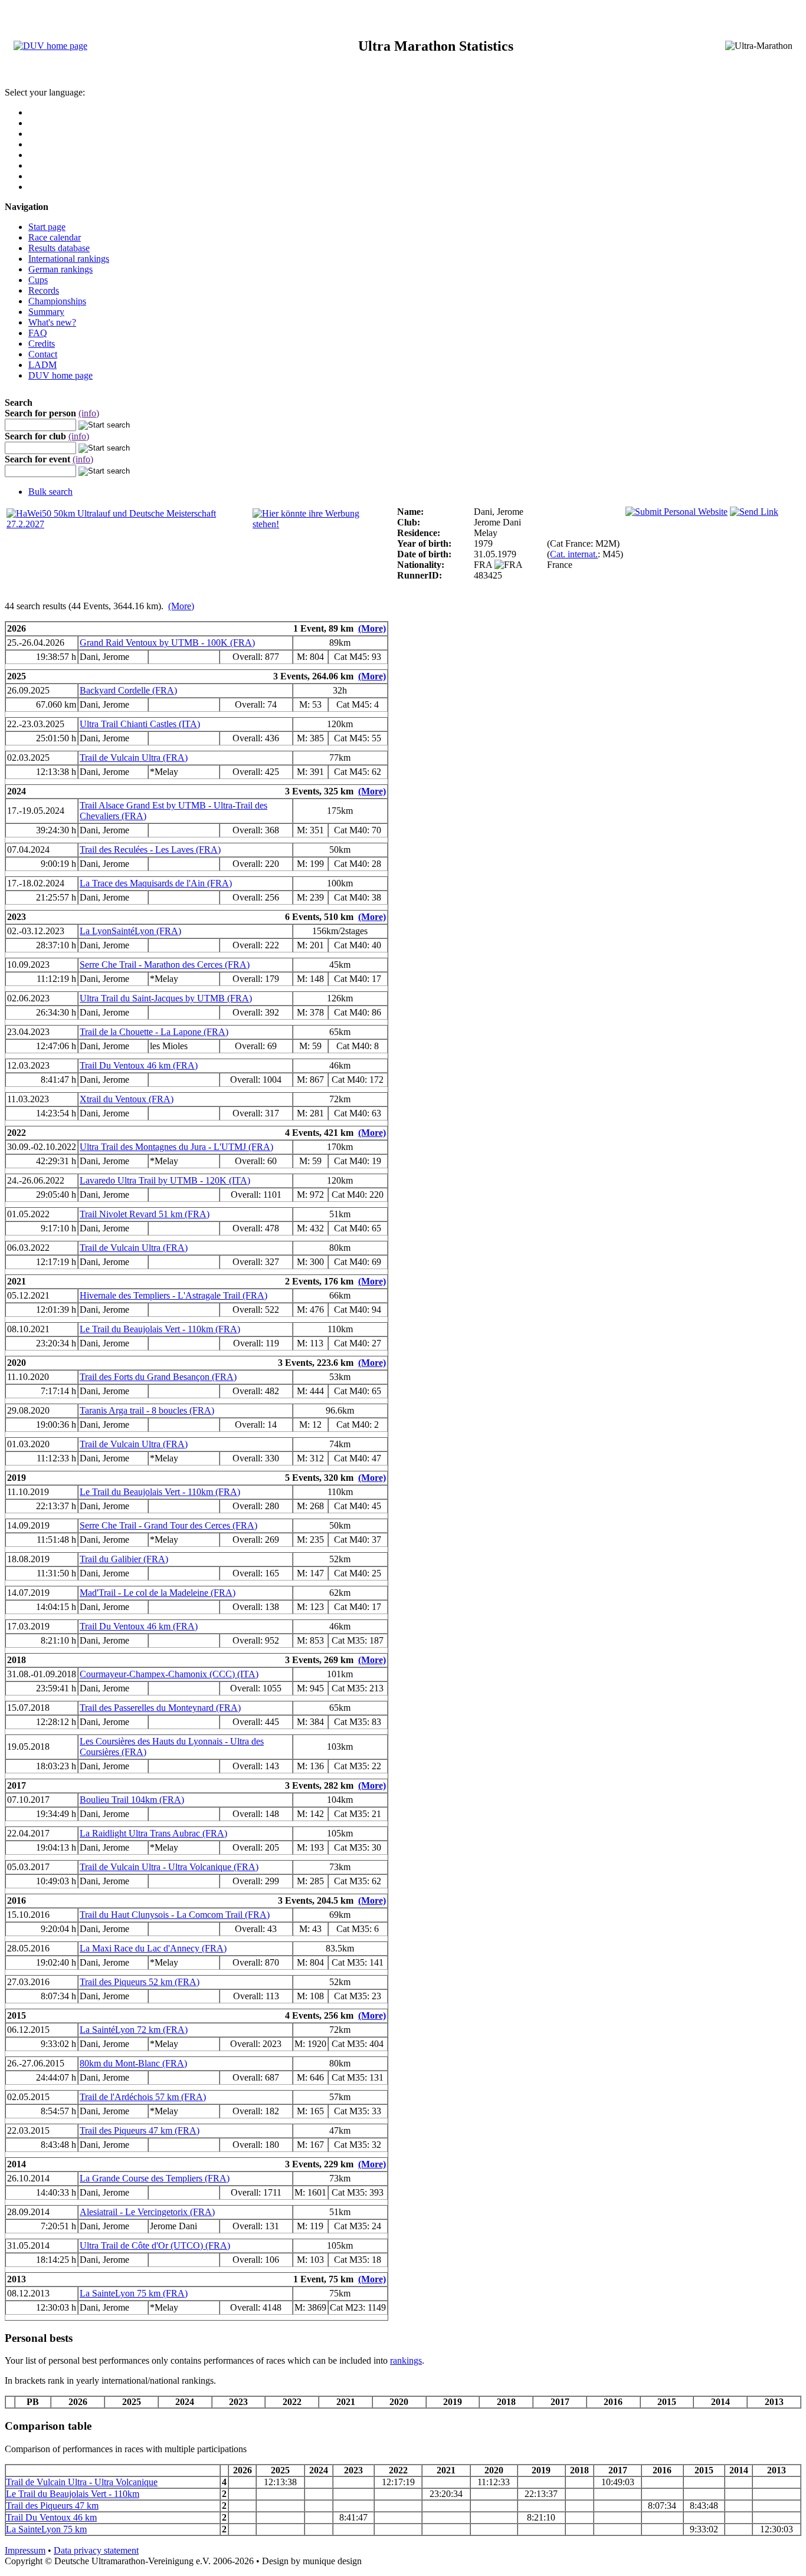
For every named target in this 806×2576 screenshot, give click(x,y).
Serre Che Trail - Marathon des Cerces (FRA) (165, 965)
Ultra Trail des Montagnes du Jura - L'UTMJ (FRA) (176, 1147)
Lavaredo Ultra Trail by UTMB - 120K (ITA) (165, 1180)
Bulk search (50, 492)
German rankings (60, 269)
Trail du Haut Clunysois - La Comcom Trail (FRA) (175, 1915)
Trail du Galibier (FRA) (124, 1559)
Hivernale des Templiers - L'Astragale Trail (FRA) (173, 1295)
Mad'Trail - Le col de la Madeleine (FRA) (158, 1593)
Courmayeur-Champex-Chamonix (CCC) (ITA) (169, 1674)
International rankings (69, 259)
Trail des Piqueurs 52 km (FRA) (140, 1982)
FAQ (38, 333)
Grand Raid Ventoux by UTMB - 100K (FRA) (167, 643)
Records (44, 290)
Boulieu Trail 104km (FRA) (132, 1800)
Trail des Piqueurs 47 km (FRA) (140, 2130)
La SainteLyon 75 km (46, 2529)
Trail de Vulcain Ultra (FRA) (134, 758)
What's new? (52, 322)
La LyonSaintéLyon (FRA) (130, 931)
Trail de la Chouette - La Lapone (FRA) (154, 1032)
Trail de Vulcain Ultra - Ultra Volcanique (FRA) (169, 1867)
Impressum (25, 2550)
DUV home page (60, 375)
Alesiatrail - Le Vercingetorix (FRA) (147, 2212)
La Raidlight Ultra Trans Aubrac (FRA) (153, 1833)
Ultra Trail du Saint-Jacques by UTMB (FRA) (166, 998)
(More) (181, 606)
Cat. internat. (574, 554)
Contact (43, 354)
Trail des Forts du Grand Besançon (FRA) (158, 1377)
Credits (42, 344)
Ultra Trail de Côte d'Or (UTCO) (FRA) (155, 2245)
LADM (42, 365)
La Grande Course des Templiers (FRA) (155, 2178)
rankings (406, 2360)
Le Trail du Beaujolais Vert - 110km (73, 2494)
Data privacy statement (96, 2550)
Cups (38, 280)
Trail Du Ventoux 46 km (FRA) (139, 1065)
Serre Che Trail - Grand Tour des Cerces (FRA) (168, 1525)
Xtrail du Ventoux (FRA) (127, 1099)
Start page (47, 227)
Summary (46, 312)
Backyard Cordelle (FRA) (128, 690)
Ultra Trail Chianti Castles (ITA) (140, 724)
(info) (89, 413)
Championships (57, 301)
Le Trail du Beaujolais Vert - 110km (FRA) (160, 1329)
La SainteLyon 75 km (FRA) (134, 2293)
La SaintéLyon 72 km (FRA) (134, 2030)
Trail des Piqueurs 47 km (52, 2506)
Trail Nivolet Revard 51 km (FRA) (145, 1214)
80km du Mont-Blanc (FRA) (133, 2063)
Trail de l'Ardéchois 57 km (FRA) (143, 2097)
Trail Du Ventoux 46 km (51, 2517)
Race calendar (55, 237)
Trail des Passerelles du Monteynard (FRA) (160, 1708)
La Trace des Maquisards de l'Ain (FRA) (156, 883)
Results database (59, 248)
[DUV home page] (50, 46)
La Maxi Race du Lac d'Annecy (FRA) (153, 1948)
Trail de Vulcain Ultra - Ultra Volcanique (82, 2482)
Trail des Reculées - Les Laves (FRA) (150, 850)
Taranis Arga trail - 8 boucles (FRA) (147, 1410)
